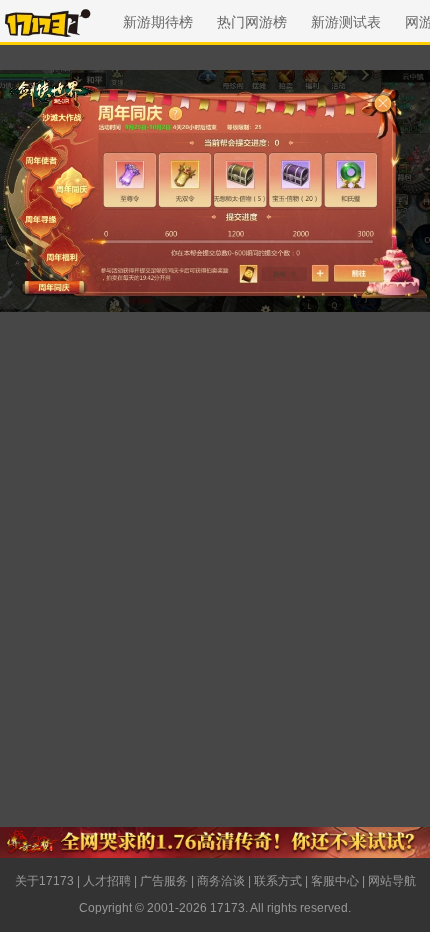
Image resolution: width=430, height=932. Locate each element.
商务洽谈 (221, 881)
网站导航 (392, 881)
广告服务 (164, 881)
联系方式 (278, 881)
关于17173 (44, 881)
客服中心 (335, 881)
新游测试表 (346, 22)
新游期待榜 (158, 22)
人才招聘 (107, 881)
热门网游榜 (252, 22)
